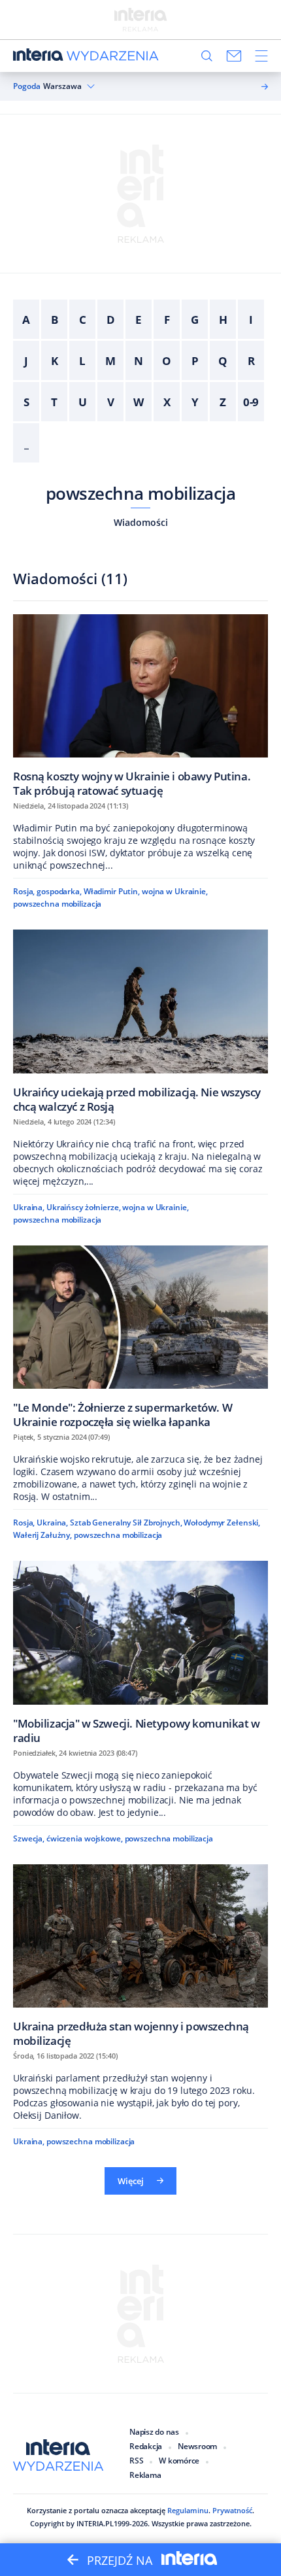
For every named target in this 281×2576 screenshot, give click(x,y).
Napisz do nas (154, 2432)
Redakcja (146, 2446)
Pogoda (27, 86)
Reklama (145, 2475)
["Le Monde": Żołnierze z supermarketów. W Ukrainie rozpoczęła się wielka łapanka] (140, 1337)
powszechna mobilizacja (141, 493)
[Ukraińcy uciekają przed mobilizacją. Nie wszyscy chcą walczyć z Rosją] (140, 1021)
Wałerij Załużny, (42, 1535)
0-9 (251, 402)
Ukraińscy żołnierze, (84, 1207)
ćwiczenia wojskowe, (85, 1838)
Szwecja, (29, 1838)
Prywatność (232, 2510)
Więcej (131, 2181)
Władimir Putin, (112, 891)
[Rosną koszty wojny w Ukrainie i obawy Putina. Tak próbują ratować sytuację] (140, 705)
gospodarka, (59, 891)
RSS (136, 2461)
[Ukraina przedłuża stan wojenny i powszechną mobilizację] (140, 1956)
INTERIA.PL (95, 2523)
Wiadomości (141, 522)
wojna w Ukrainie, (175, 891)
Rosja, (24, 891)
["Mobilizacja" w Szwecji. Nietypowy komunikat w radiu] (140, 1652)
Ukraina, (29, 1207)
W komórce (179, 2461)
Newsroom (197, 2446)
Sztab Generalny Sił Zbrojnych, (126, 1523)
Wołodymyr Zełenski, (222, 1523)
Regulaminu (188, 2510)
